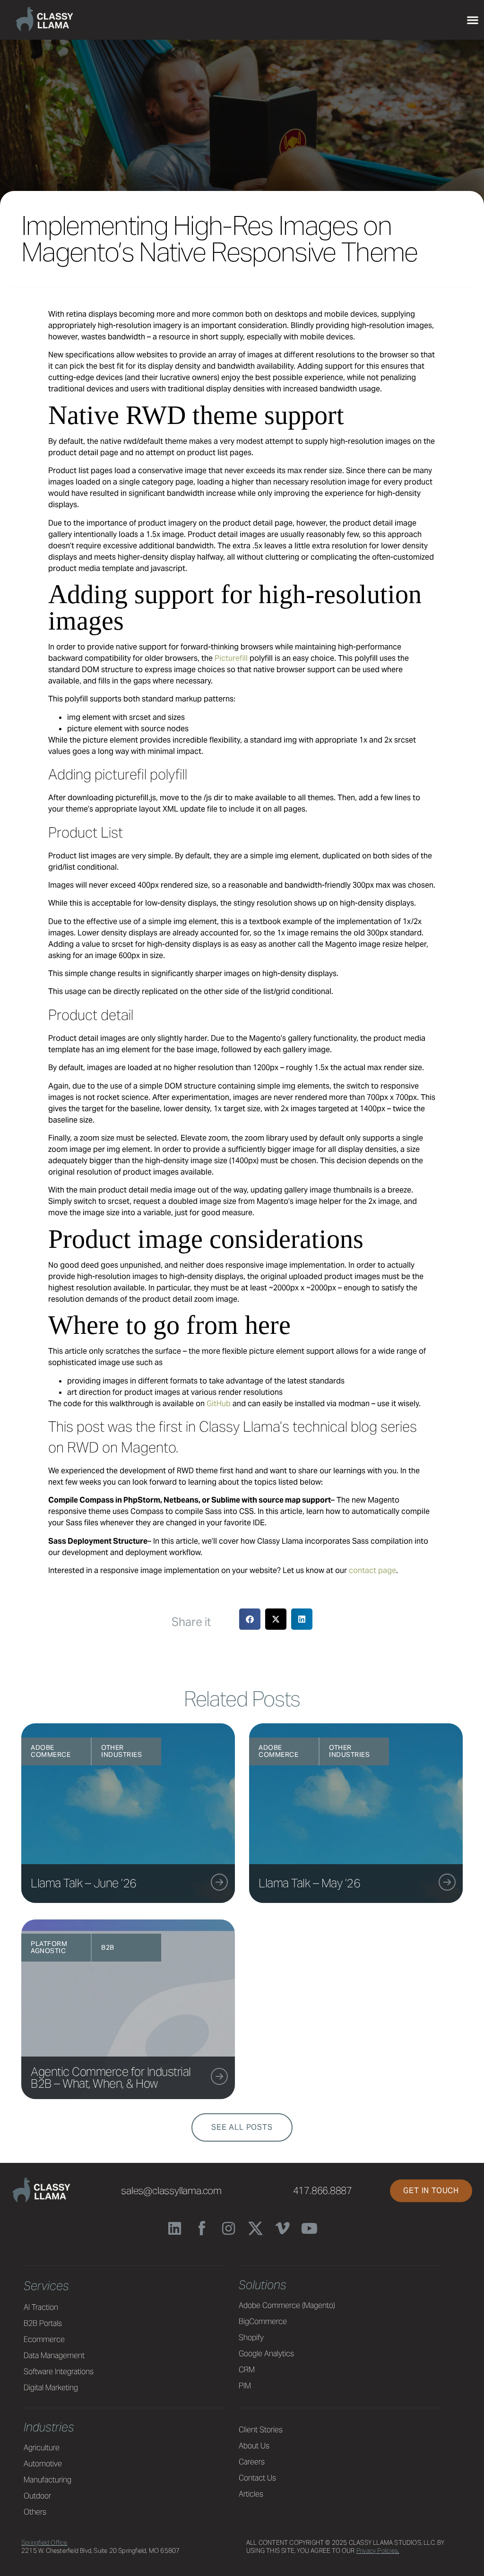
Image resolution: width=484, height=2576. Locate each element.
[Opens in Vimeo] (282, 2228)
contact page (372, 1570)
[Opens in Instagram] (229, 2228)
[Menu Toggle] (473, 20)
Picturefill (231, 658)
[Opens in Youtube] (309, 2228)
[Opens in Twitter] (255, 2228)
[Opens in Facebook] (202, 2228)
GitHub (219, 1404)
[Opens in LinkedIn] (175, 2228)
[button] (276, 1619)
